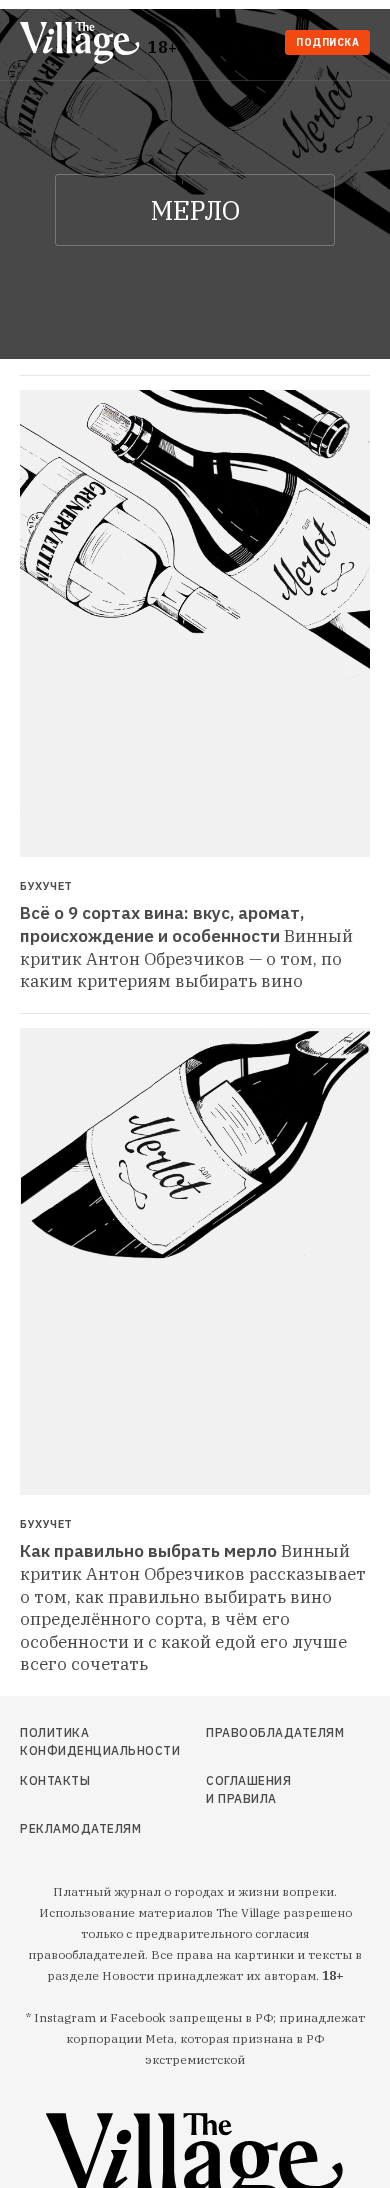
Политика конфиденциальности (71, 1741)
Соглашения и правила (248, 1789)
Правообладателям (252, 1732)
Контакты (55, 1780)
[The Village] (84, 44)
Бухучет (46, 886)
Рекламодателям (71, 1828)
